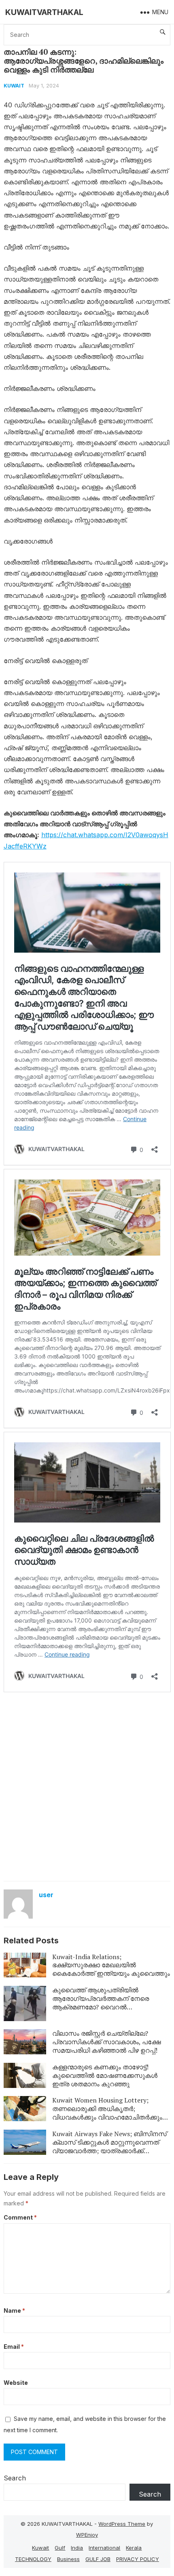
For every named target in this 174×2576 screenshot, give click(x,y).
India (77, 2548)
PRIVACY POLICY (138, 2559)
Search (15, 2478)
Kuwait (14, 86)
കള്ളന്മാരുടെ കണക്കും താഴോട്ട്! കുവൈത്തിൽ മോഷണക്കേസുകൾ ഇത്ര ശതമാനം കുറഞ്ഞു (105, 2075)
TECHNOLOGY (33, 2559)
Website (16, 2383)
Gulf (60, 2548)
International (104, 2548)
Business (68, 2559)
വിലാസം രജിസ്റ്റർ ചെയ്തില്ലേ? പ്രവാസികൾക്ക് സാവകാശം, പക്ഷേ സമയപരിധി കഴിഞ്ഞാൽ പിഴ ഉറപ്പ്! (106, 2042)
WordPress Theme (122, 2524)
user (46, 1895)
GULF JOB (98, 2559)
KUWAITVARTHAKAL (44, 12)
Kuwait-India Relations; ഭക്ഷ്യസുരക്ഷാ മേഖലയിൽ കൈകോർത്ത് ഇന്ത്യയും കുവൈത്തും (111, 1965)
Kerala (134, 2548)
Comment (20, 2217)
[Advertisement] (87, 1786)
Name (14, 2311)
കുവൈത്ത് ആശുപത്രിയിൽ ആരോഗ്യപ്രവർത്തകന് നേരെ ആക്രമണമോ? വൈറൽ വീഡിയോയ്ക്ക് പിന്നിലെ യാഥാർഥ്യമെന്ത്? (101, 2007)
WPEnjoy (87, 2535)
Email (14, 2347)
